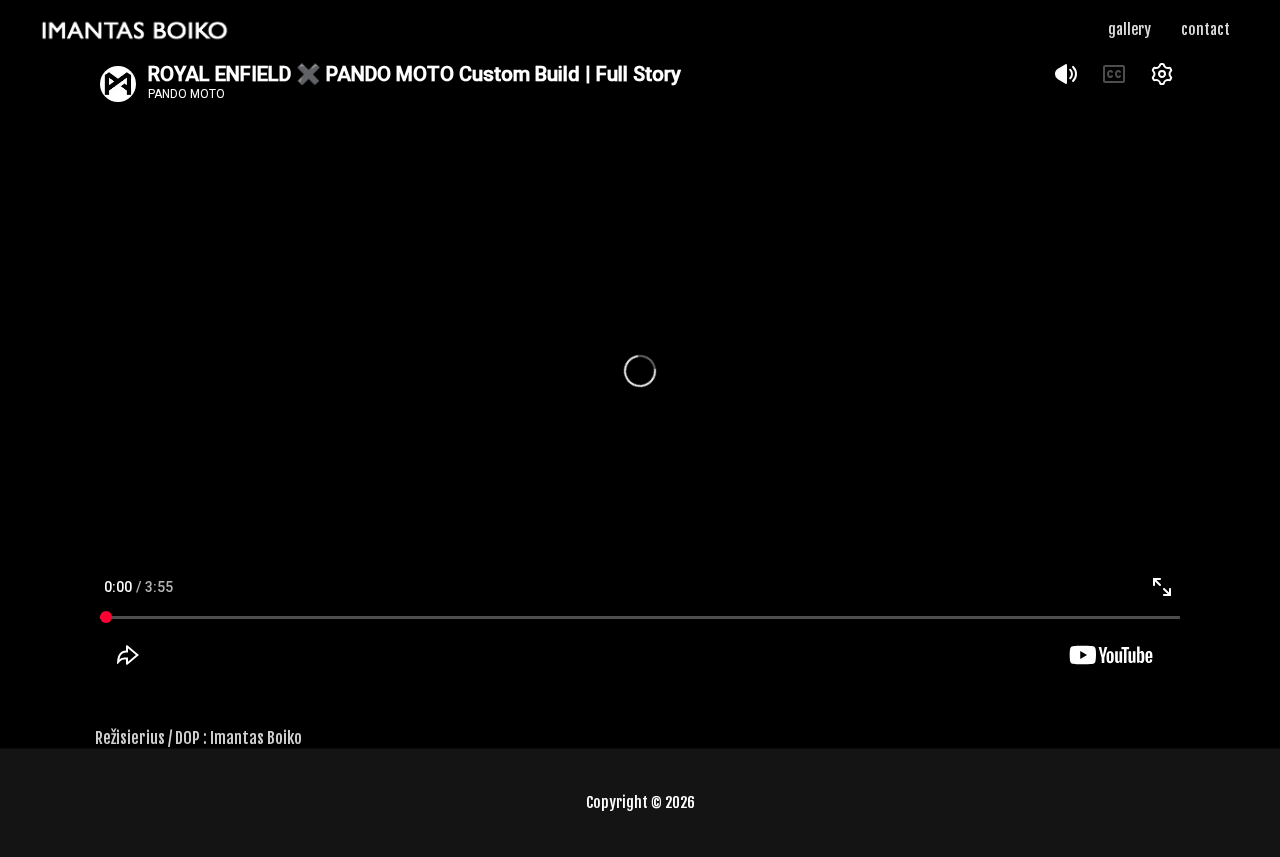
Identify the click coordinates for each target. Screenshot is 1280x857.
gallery (1129, 29)
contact (1205, 29)
